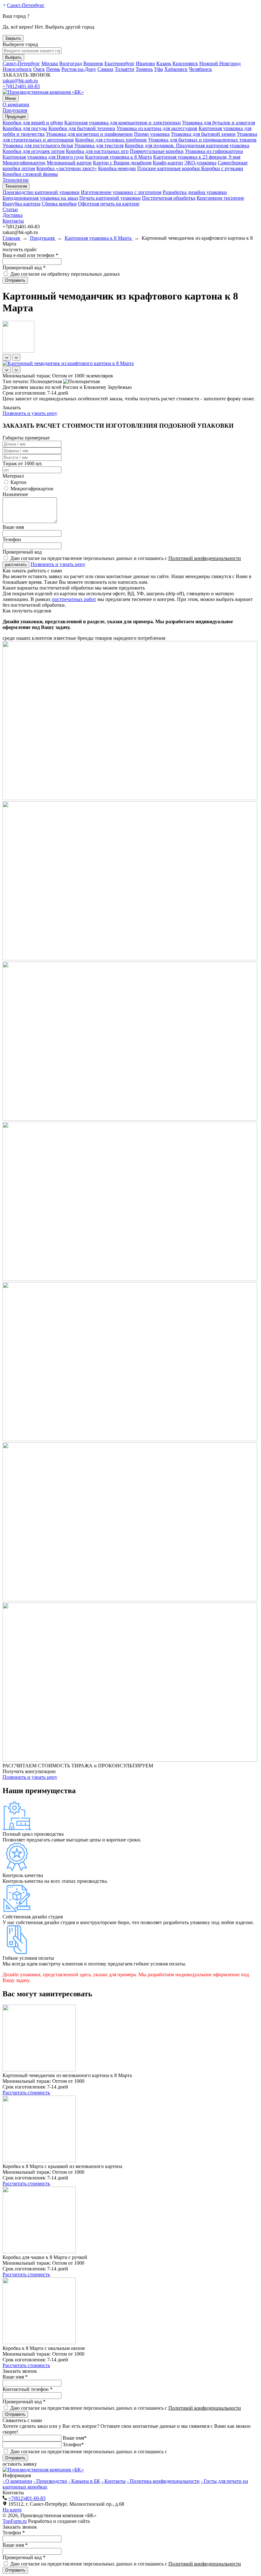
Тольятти (124, 69)
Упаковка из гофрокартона (214, 151)
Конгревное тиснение (220, 198)
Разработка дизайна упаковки (195, 192)
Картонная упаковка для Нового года (43, 157)
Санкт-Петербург (26, 5)
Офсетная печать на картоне (109, 204)
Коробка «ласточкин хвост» (67, 168)
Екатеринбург (120, 63)
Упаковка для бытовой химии (203, 134)
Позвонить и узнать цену (30, 413)
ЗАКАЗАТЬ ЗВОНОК (27, 75)
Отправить (15, 280)
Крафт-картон (168, 163)
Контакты (13, 221)
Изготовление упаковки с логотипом (121, 192)
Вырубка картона (21, 204)
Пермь (53, 69)
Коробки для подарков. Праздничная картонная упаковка (187, 145)
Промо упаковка (152, 134)
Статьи (10, 209)
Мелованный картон (69, 163)
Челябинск (200, 69)
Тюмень (144, 69)
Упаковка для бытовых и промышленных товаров (202, 140)
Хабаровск (176, 69)
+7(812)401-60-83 (21, 86)
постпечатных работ (74, 599)
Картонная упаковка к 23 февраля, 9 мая (197, 157)
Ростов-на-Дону (79, 69)
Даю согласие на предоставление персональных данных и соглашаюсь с (126, 558)
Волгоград (71, 63)
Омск (39, 69)
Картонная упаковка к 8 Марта (118, 157)
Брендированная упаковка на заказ (40, 198)
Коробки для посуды (25, 128)
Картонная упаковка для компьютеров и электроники (123, 123)
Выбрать (13, 57)
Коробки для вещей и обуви (33, 123)
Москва (50, 63)
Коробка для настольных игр (97, 151)
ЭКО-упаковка (200, 163)
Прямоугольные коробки (157, 151)
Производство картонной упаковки (41, 192)
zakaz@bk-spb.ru (20, 81)
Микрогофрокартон (24, 163)
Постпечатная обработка (169, 198)
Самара (105, 69)
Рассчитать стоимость (26, 2093)
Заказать (12, 407)
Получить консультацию (29, 1771)
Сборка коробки (59, 204)
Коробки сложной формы (30, 174)
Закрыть (13, 38)
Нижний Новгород (220, 63)
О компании (16, 104)
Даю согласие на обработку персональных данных (65, 274)
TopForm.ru (15, 2521)
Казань (164, 63)
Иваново (145, 63)
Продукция (15, 110)
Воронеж (93, 63)
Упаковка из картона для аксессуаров (157, 128)
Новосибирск (17, 69)
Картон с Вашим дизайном (122, 163)
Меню (11, 98)
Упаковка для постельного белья (38, 145)
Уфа (159, 69)
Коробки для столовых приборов (111, 140)
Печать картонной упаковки (110, 198)
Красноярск (185, 63)
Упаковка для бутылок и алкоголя (219, 123)
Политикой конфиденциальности (205, 558)
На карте (12, 2510)
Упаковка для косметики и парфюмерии (89, 134)
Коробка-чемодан (117, 168)
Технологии (16, 180)
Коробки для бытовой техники (82, 128)
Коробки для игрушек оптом (34, 151)
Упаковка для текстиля (99, 145)
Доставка (13, 215)
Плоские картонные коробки (169, 168)
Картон (18, 482)
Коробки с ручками (222, 168)
